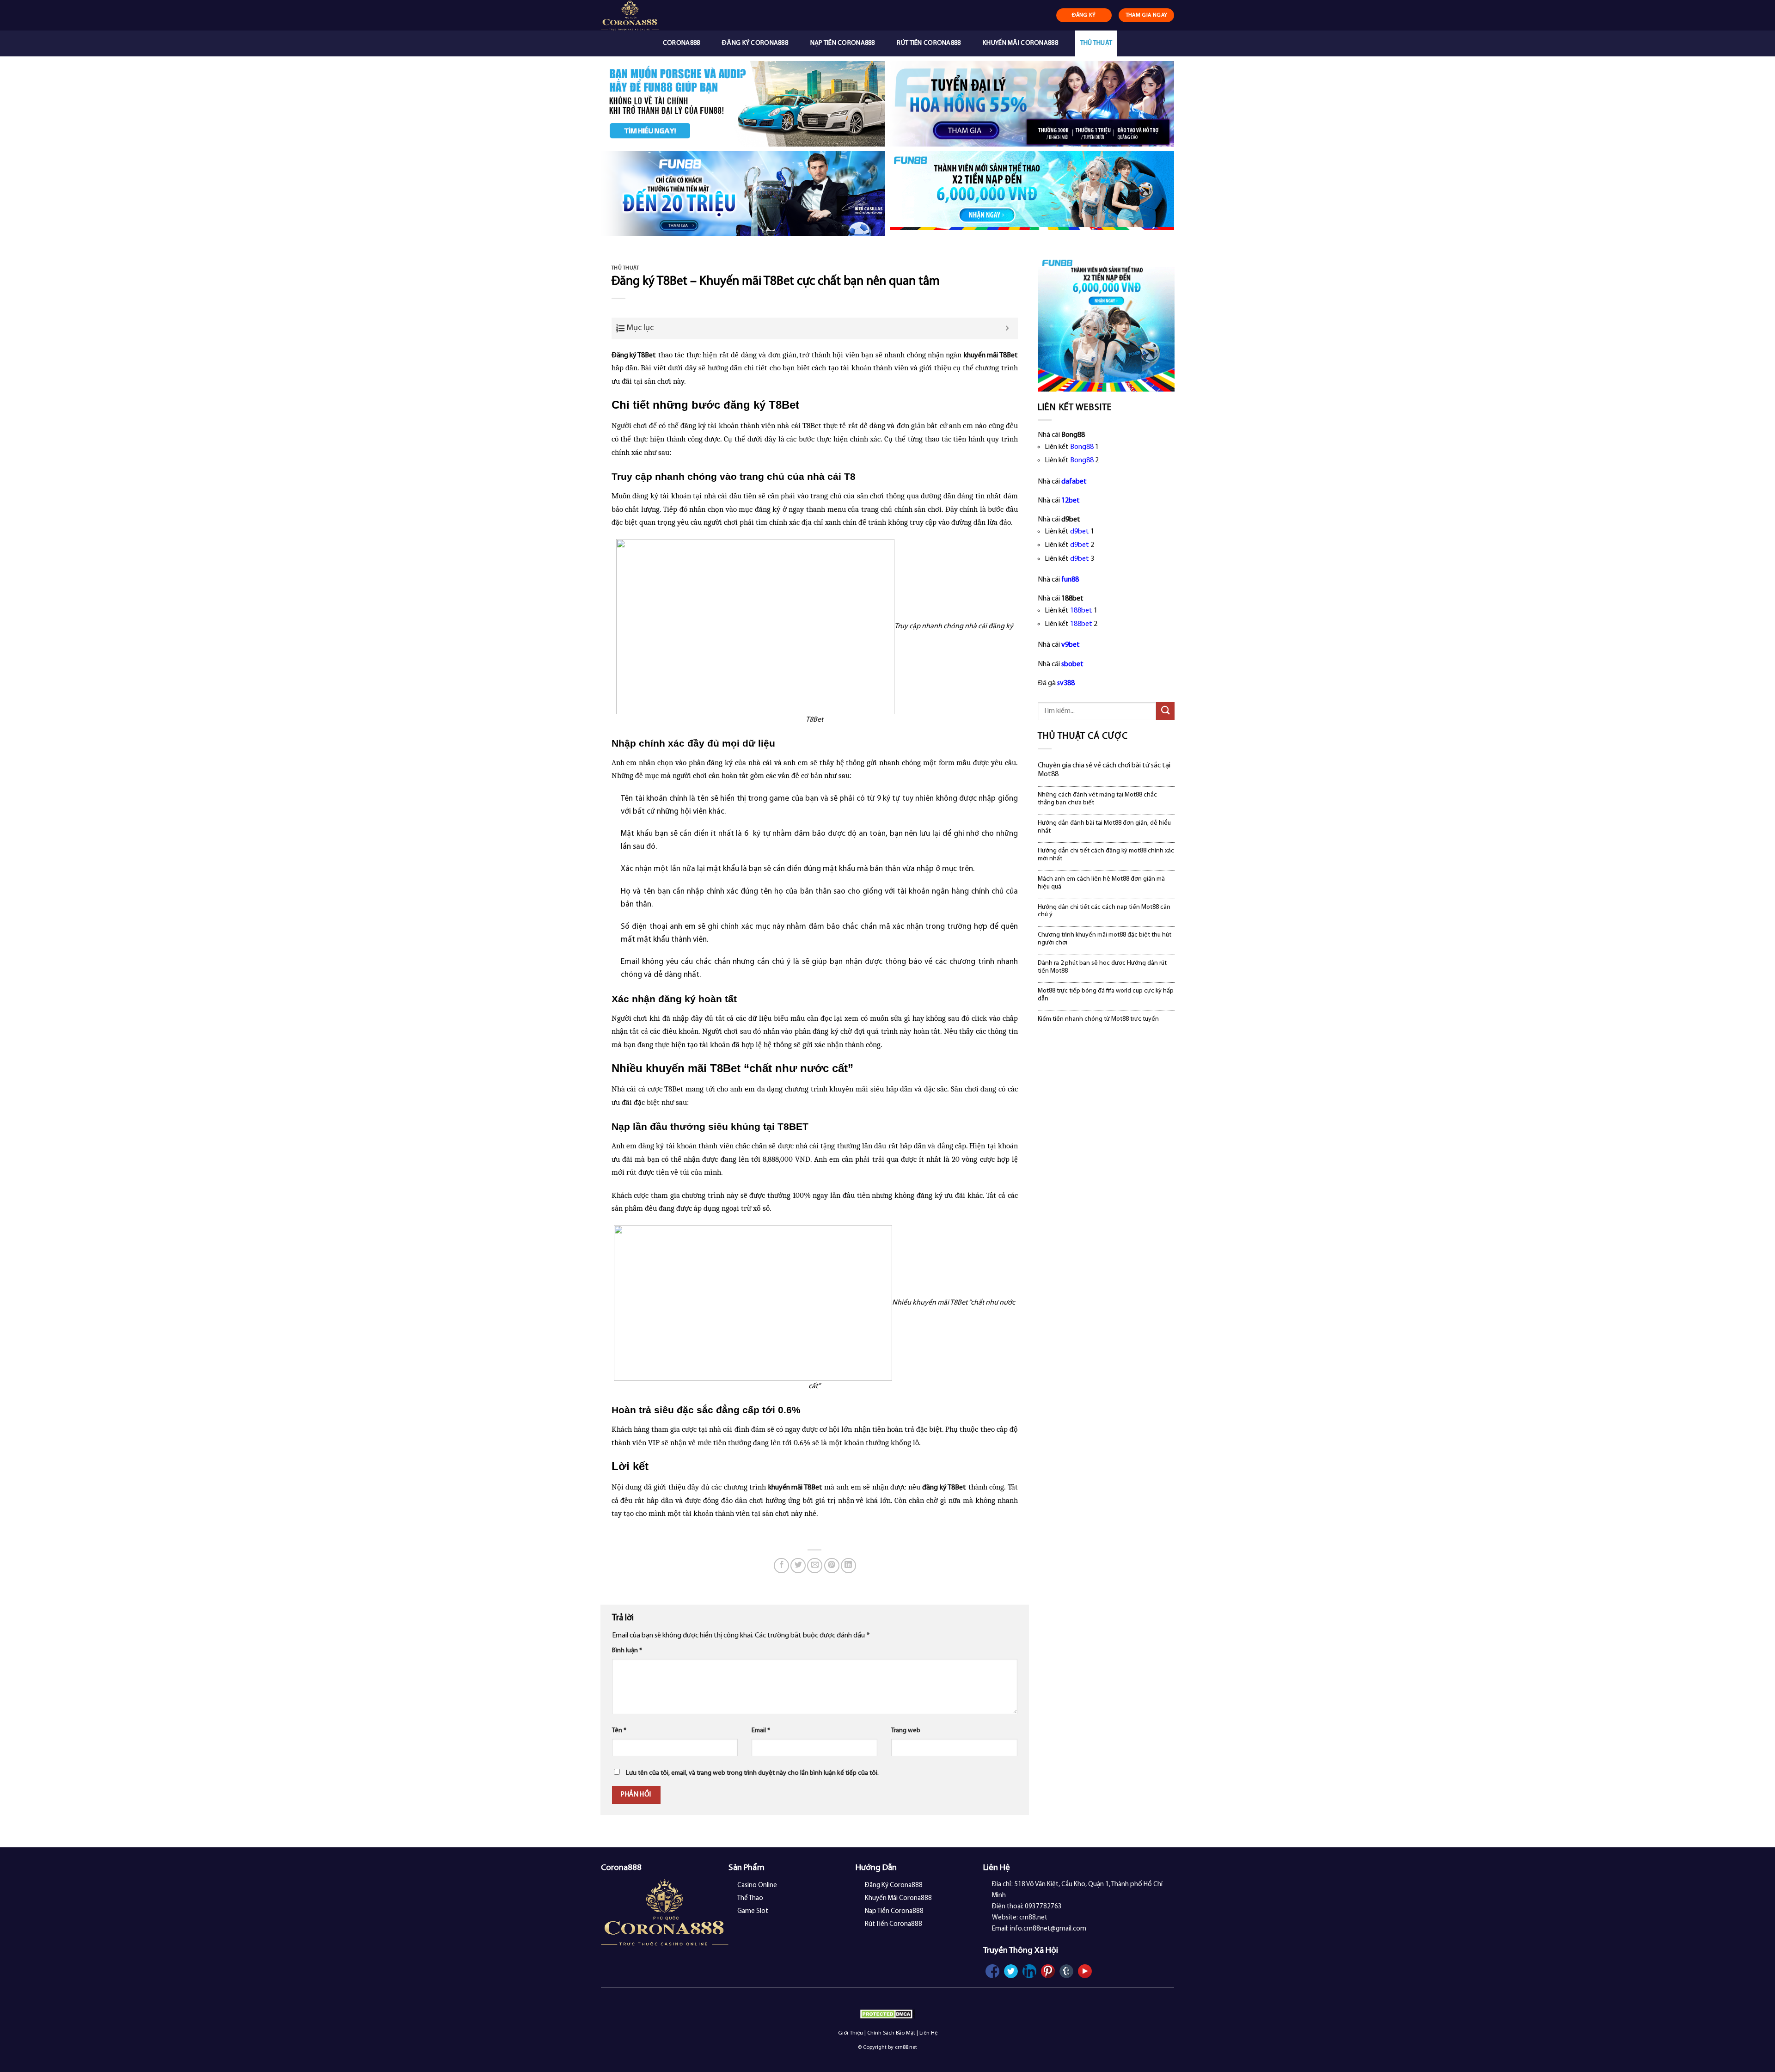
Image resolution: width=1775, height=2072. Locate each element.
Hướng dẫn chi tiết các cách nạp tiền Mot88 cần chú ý (1104, 911)
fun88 (1070, 580)
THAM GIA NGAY (1147, 15)
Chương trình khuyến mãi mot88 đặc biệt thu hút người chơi (1105, 939)
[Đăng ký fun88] (1106, 323)
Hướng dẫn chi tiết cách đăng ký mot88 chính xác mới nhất (1106, 855)
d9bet (1080, 532)
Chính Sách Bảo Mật (891, 2033)
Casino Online (757, 1885)
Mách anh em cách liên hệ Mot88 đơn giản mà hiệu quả (1101, 883)
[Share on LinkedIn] (848, 1566)
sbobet (1072, 664)
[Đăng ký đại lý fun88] (743, 104)
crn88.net (906, 2047)
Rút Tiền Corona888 (929, 43)
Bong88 (1082, 447)
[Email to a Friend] (815, 1566)
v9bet (1071, 645)
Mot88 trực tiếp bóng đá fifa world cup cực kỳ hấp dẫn (1106, 995)
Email (761, 1731)
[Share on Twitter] (798, 1566)
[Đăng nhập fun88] (1032, 194)
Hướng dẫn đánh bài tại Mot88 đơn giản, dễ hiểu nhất (1104, 827)
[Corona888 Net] (650, 15)
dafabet (1074, 482)
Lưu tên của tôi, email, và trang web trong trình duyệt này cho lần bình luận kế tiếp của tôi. (752, 1773)
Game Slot (753, 1911)
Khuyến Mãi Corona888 (1020, 43)
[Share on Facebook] (781, 1566)
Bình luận (627, 1651)
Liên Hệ (928, 2033)
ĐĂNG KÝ (1084, 15)
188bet (1081, 611)
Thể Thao (750, 1898)
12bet (1071, 501)
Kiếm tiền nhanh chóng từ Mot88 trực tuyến (1098, 1019)
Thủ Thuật (1096, 43)
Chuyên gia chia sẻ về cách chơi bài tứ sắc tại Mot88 (1104, 770)
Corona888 (682, 43)
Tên (619, 1731)
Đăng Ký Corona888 (755, 43)
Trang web (906, 1731)
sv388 (1066, 683)
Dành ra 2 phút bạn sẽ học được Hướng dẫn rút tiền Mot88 (1102, 967)
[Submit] (1165, 711)
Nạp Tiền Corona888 (843, 43)
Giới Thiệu (851, 2033)
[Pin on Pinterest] (832, 1566)
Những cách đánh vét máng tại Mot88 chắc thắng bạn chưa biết (1097, 799)
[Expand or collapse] (1007, 328)
